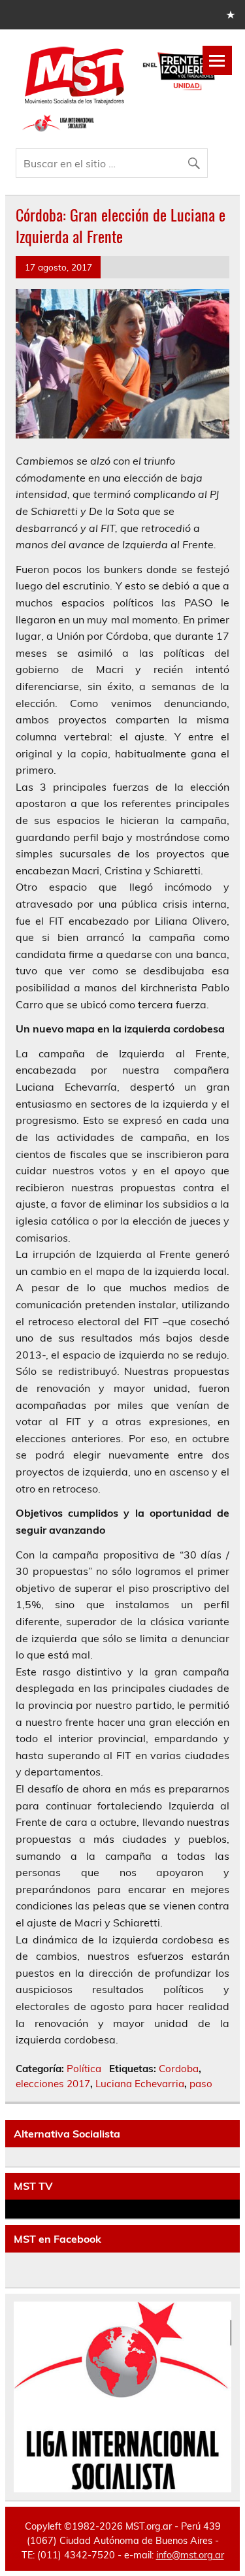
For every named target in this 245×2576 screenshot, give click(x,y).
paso (201, 2084)
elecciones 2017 (53, 2084)
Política (84, 2069)
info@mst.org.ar (190, 2555)
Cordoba (179, 2069)
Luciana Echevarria (140, 2084)
